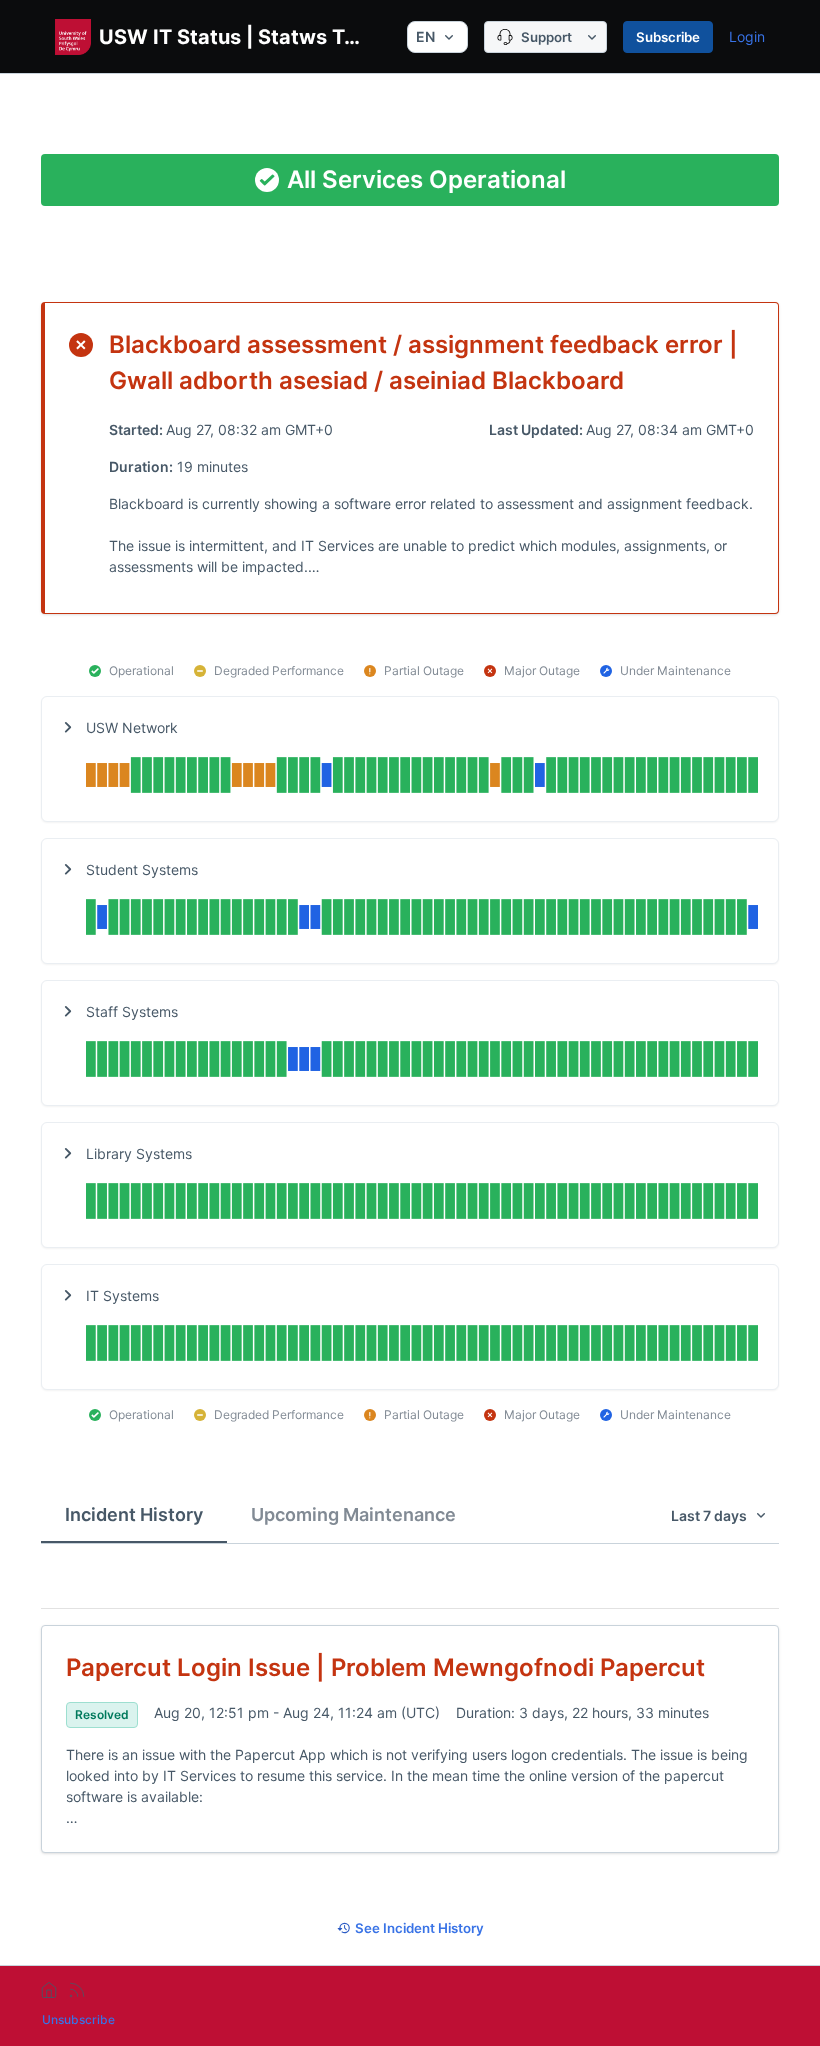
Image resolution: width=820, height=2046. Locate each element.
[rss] (77, 1990)
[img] (422, 777)
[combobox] (437, 37)
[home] (49, 1990)
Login (747, 36)
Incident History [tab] (134, 1514)
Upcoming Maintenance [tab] (353, 1514)
